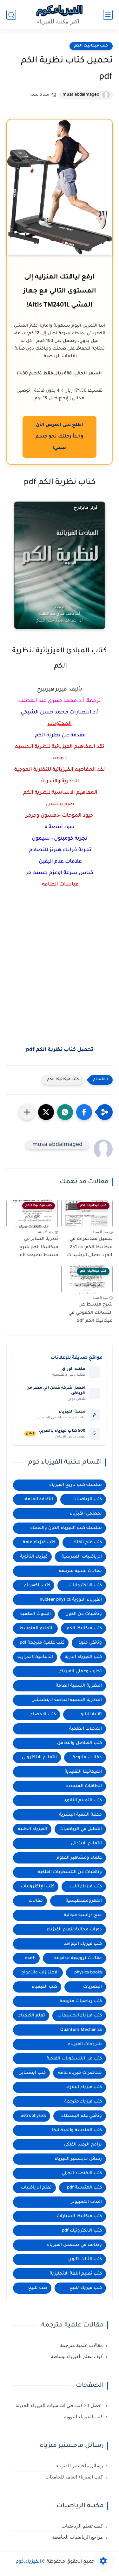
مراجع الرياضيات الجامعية (77, 2537)
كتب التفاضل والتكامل (79, 1743)
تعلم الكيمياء (32, 2016)
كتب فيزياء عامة (39, 1542)
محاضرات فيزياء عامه (80, 2073)
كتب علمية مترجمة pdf (42, 1643)
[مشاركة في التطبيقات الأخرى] (27, 1112)
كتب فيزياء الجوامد (83, 1944)
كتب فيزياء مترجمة (83, 2102)
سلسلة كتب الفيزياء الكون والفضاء (66, 1528)
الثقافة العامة (39, 1499)
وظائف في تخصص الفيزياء (74, 2245)
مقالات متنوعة (87, 1758)
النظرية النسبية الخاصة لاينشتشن (67, 1700)
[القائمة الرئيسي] (108, 15)
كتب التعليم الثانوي (83, 1801)
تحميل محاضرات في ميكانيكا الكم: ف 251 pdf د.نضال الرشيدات (90, 1247)
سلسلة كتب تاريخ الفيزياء (76, 1485)
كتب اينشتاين (32, 2073)
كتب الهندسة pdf (84, 2188)
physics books (88, 1973)
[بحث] (11, 15)
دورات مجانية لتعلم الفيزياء (74, 1930)
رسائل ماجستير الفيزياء (78, 2159)
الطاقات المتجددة (84, 1786)
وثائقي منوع (90, 1643)
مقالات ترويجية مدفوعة (78, 1958)
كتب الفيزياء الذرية (83, 1657)
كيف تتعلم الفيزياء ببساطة (77, 2356)
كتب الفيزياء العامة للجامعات (74, 2477)
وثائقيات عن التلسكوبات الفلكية (70, 1872)
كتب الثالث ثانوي (85, 2259)
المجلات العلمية (86, 1729)
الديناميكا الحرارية (35, 1657)
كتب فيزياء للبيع (86, 2288)
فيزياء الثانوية (34, 1557)
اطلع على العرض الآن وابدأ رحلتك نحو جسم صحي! (59, 437)
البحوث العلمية (36, 1614)
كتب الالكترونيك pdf (82, 2231)
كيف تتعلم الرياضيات (82, 2526)
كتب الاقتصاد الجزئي (82, 2173)
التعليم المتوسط (36, 1628)
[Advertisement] (60, 991)
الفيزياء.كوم (28, 2562)
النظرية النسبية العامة (79, 1686)
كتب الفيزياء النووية (83, 2417)
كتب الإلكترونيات (38, 1887)
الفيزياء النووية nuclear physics (71, 1600)
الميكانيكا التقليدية (83, 1772)
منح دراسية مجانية (83, 1915)
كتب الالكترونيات (85, 1585)
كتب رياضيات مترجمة (81, 2001)
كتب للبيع (38, 2288)
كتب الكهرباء (37, 1585)
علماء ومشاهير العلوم (79, 1858)
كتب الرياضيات (87, 1499)
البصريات (93, 1987)
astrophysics (33, 2116)
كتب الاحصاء (43, 1715)
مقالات (36, 1901)
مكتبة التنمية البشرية (80, 1815)
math (30, 1958)
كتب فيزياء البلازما (84, 2087)
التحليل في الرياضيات (81, 1829)
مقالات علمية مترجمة (80, 1571)
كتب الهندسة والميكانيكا (77, 2130)
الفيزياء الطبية (33, 1829)
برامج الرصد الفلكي (83, 2145)
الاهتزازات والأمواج (40, 1973)
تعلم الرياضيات (36, 2188)
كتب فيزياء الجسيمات (80, 2016)
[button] (84, 1112)
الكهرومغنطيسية (84, 1901)
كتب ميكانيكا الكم (91, 46)
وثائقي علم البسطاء (82, 2116)
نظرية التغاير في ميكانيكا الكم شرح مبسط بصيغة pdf (38, 1247)
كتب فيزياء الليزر (86, 1887)
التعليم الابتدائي (86, 1844)
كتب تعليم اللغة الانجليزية (76, 2274)
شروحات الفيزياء (85, 2044)
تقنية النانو (91, 1715)
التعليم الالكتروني (39, 1758)
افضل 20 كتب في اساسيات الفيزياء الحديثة (59, 2406)
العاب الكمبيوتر (86, 2202)
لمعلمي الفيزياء (86, 1514)
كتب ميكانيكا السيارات (79, 2216)
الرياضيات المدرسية (82, 1557)
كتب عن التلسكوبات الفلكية (74, 2059)
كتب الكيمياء (44, 1987)
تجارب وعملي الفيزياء (81, 1672)
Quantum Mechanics (81, 2030)
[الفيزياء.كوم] (60, 15)
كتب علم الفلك (87, 1542)
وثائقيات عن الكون (84, 1614)
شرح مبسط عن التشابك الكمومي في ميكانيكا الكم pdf (91, 1313)
